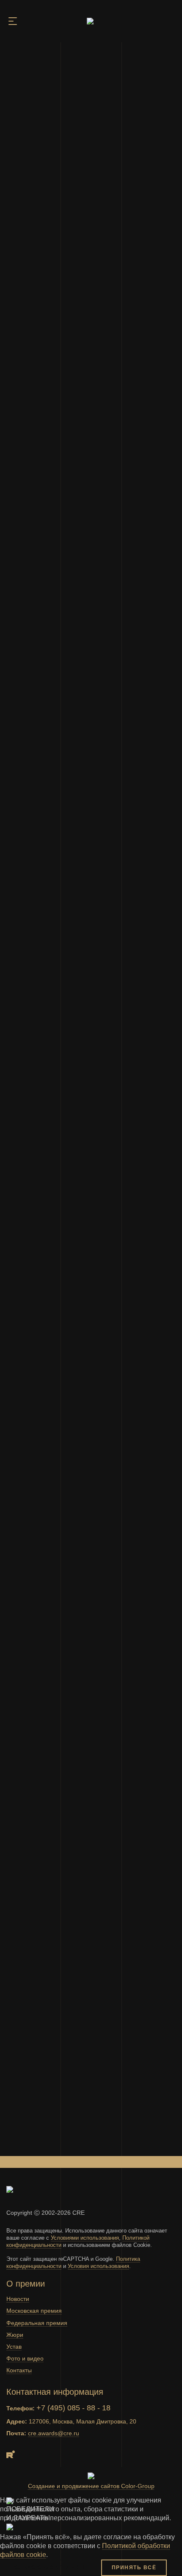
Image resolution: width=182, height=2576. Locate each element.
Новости (18, 2299)
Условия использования (98, 2266)
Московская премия (34, 2311)
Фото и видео (25, 2358)
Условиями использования (85, 2238)
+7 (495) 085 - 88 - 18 (73, 2408)
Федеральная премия (37, 2323)
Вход (168, 22)
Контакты (19, 2370)
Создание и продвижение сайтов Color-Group (91, 2486)
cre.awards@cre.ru (54, 2433)
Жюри (15, 2335)
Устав (14, 2347)
